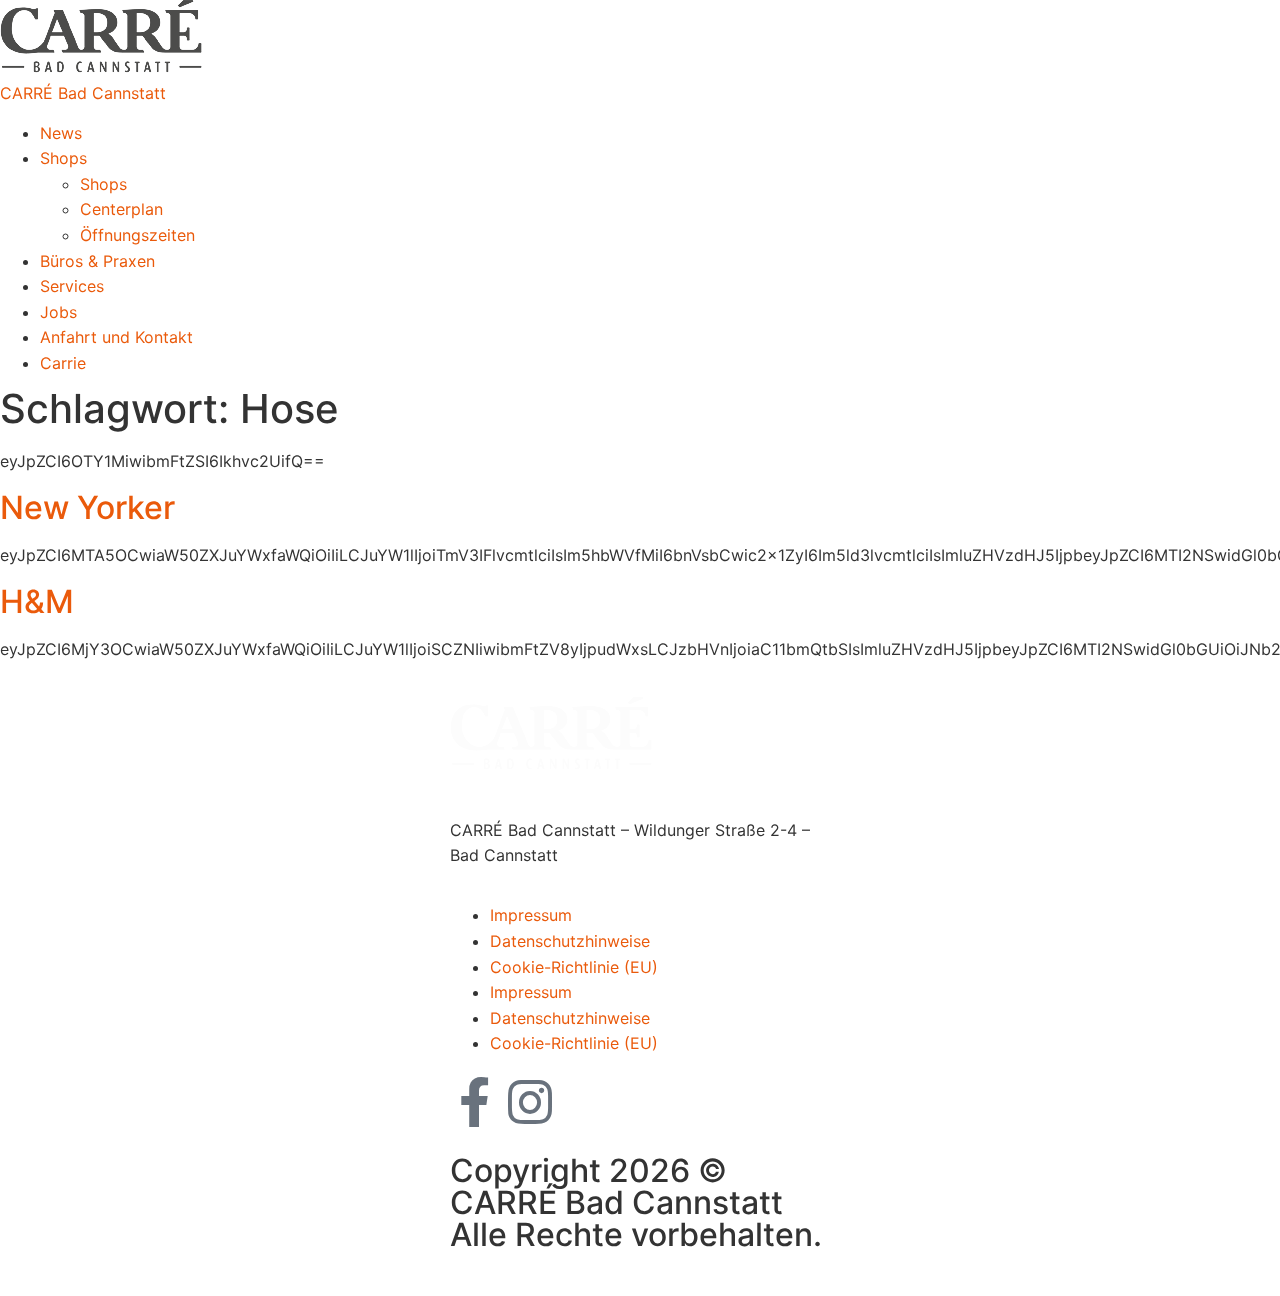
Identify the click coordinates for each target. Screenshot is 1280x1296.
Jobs (58, 312)
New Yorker (87, 507)
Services (72, 286)
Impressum (531, 915)
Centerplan (121, 209)
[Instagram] (530, 1102)
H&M (37, 601)
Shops (63, 158)
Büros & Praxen (97, 261)
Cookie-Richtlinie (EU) (574, 967)
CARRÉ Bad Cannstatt (83, 93)
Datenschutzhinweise (570, 941)
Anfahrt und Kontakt (116, 337)
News (61, 133)
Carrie (63, 363)
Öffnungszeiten (137, 235)
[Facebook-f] (475, 1102)
